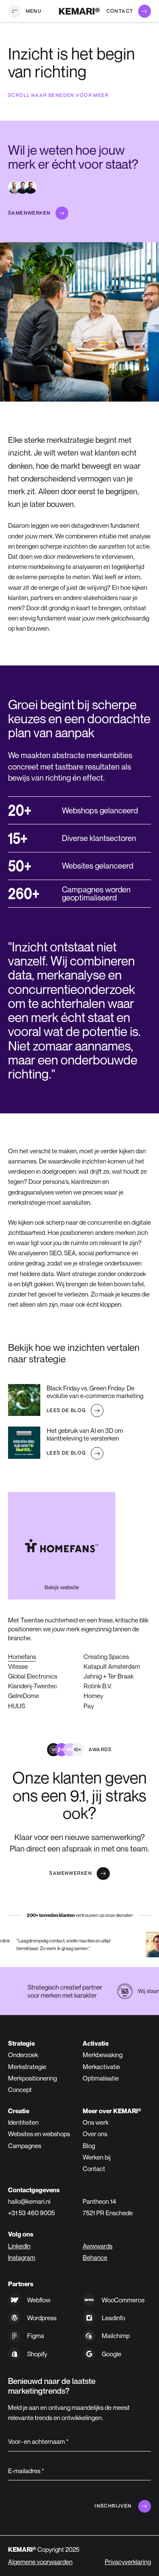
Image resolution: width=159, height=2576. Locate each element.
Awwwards (98, 2246)
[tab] (106, 1657)
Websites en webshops (39, 2134)
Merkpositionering (32, 2078)
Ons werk (96, 2122)
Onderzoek (23, 2055)
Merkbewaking (103, 2055)
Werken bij (97, 2157)
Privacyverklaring (128, 2562)
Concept (20, 2089)
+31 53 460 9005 (31, 2213)
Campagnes (25, 2146)
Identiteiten (23, 2122)
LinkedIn (19, 2246)
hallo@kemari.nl (29, 2201)
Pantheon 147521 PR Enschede (108, 2207)
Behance (95, 2257)
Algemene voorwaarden (40, 2562)
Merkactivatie (101, 2066)
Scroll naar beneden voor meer (58, 95)
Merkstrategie (27, 2066)
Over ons (95, 2134)
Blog (89, 2146)
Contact (94, 2168)
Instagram (22, 2257)
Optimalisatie (101, 2078)
